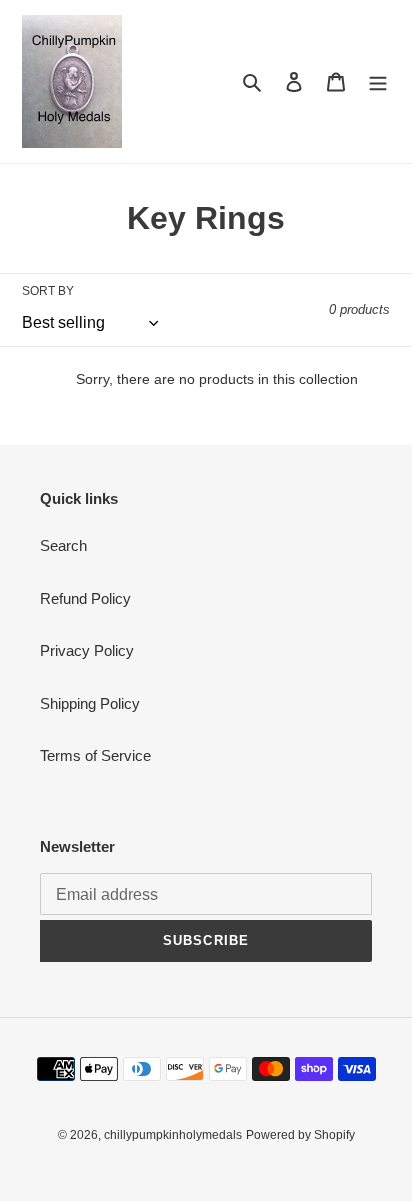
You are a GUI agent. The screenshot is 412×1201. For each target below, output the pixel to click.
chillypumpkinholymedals (173, 1135)
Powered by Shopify (300, 1135)
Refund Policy (85, 598)
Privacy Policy (87, 650)
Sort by (48, 291)
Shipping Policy (90, 703)
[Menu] (378, 81)
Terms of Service (95, 755)
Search (63, 545)
